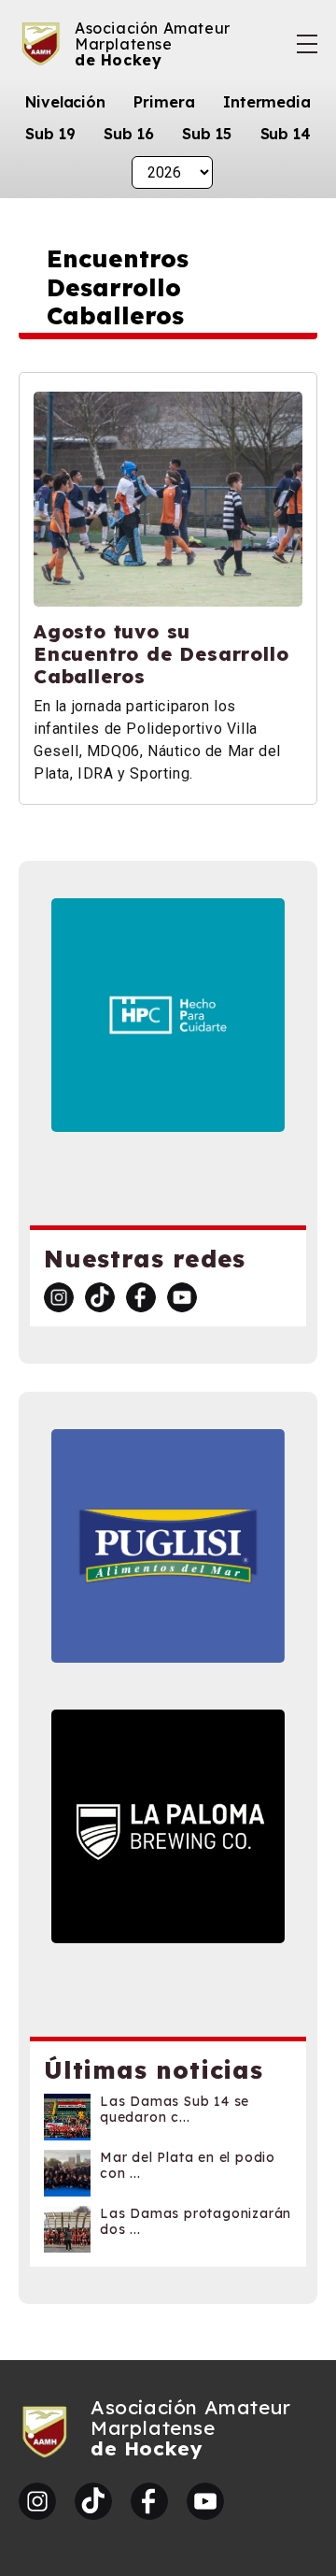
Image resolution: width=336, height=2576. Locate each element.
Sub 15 (206, 134)
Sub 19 (50, 134)
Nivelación (65, 102)
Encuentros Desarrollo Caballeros (118, 286)
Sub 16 (128, 134)
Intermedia (267, 102)
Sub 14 (286, 134)
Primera (164, 102)
